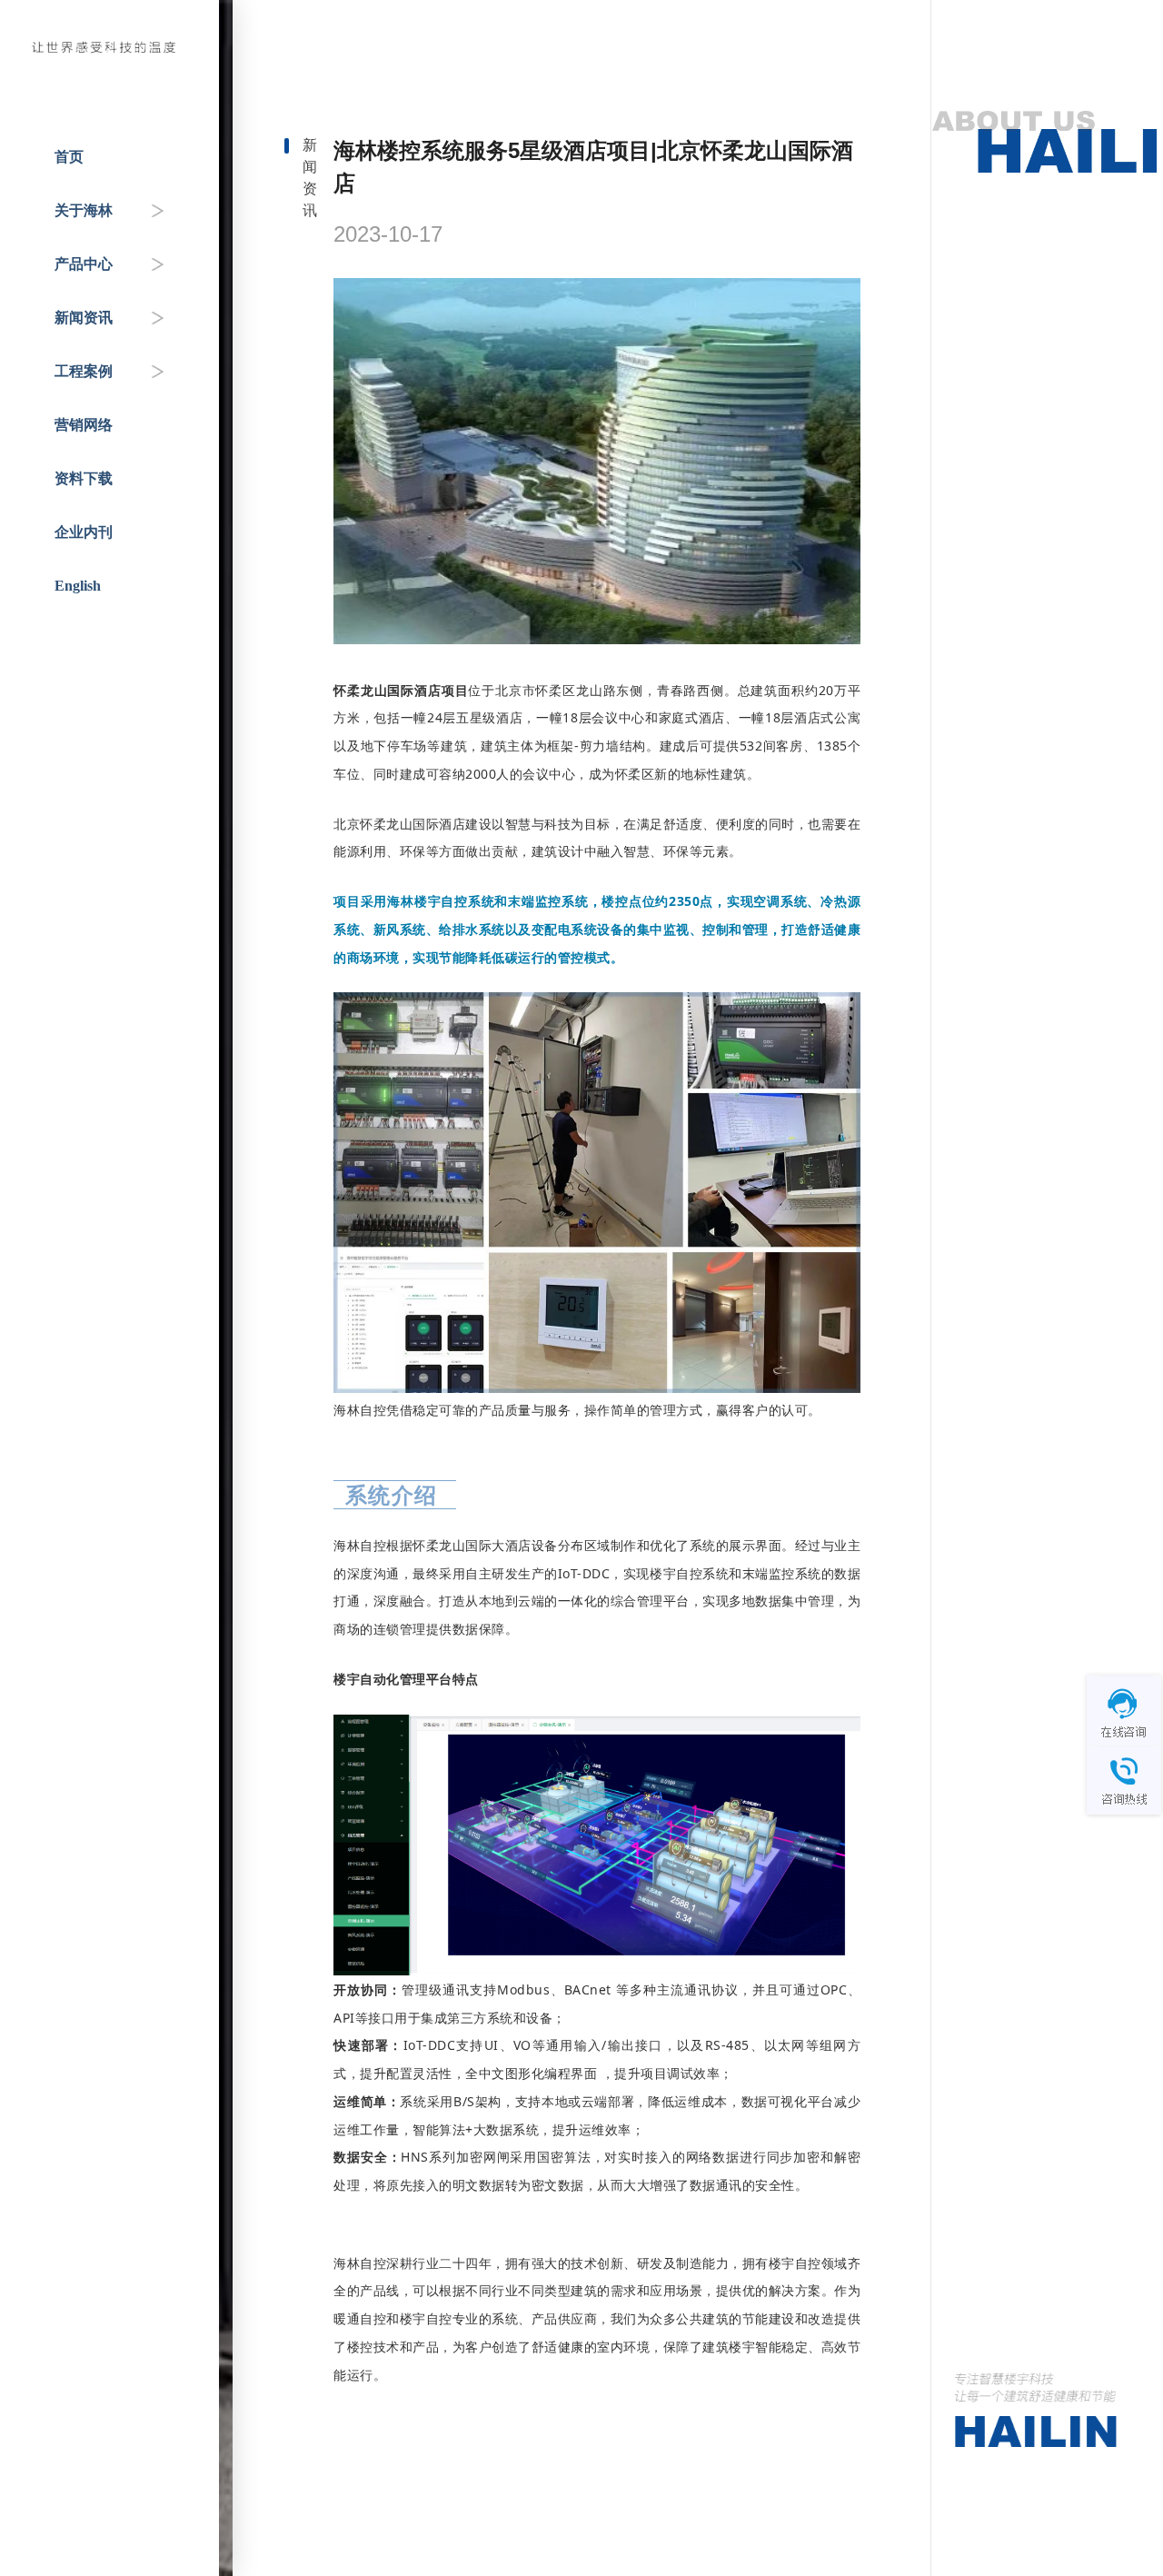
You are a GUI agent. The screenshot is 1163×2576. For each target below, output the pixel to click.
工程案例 (84, 371)
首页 (69, 157)
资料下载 (84, 478)
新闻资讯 (84, 318)
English (78, 586)
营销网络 (84, 425)
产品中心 (84, 264)
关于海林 (84, 210)
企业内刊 (84, 532)
